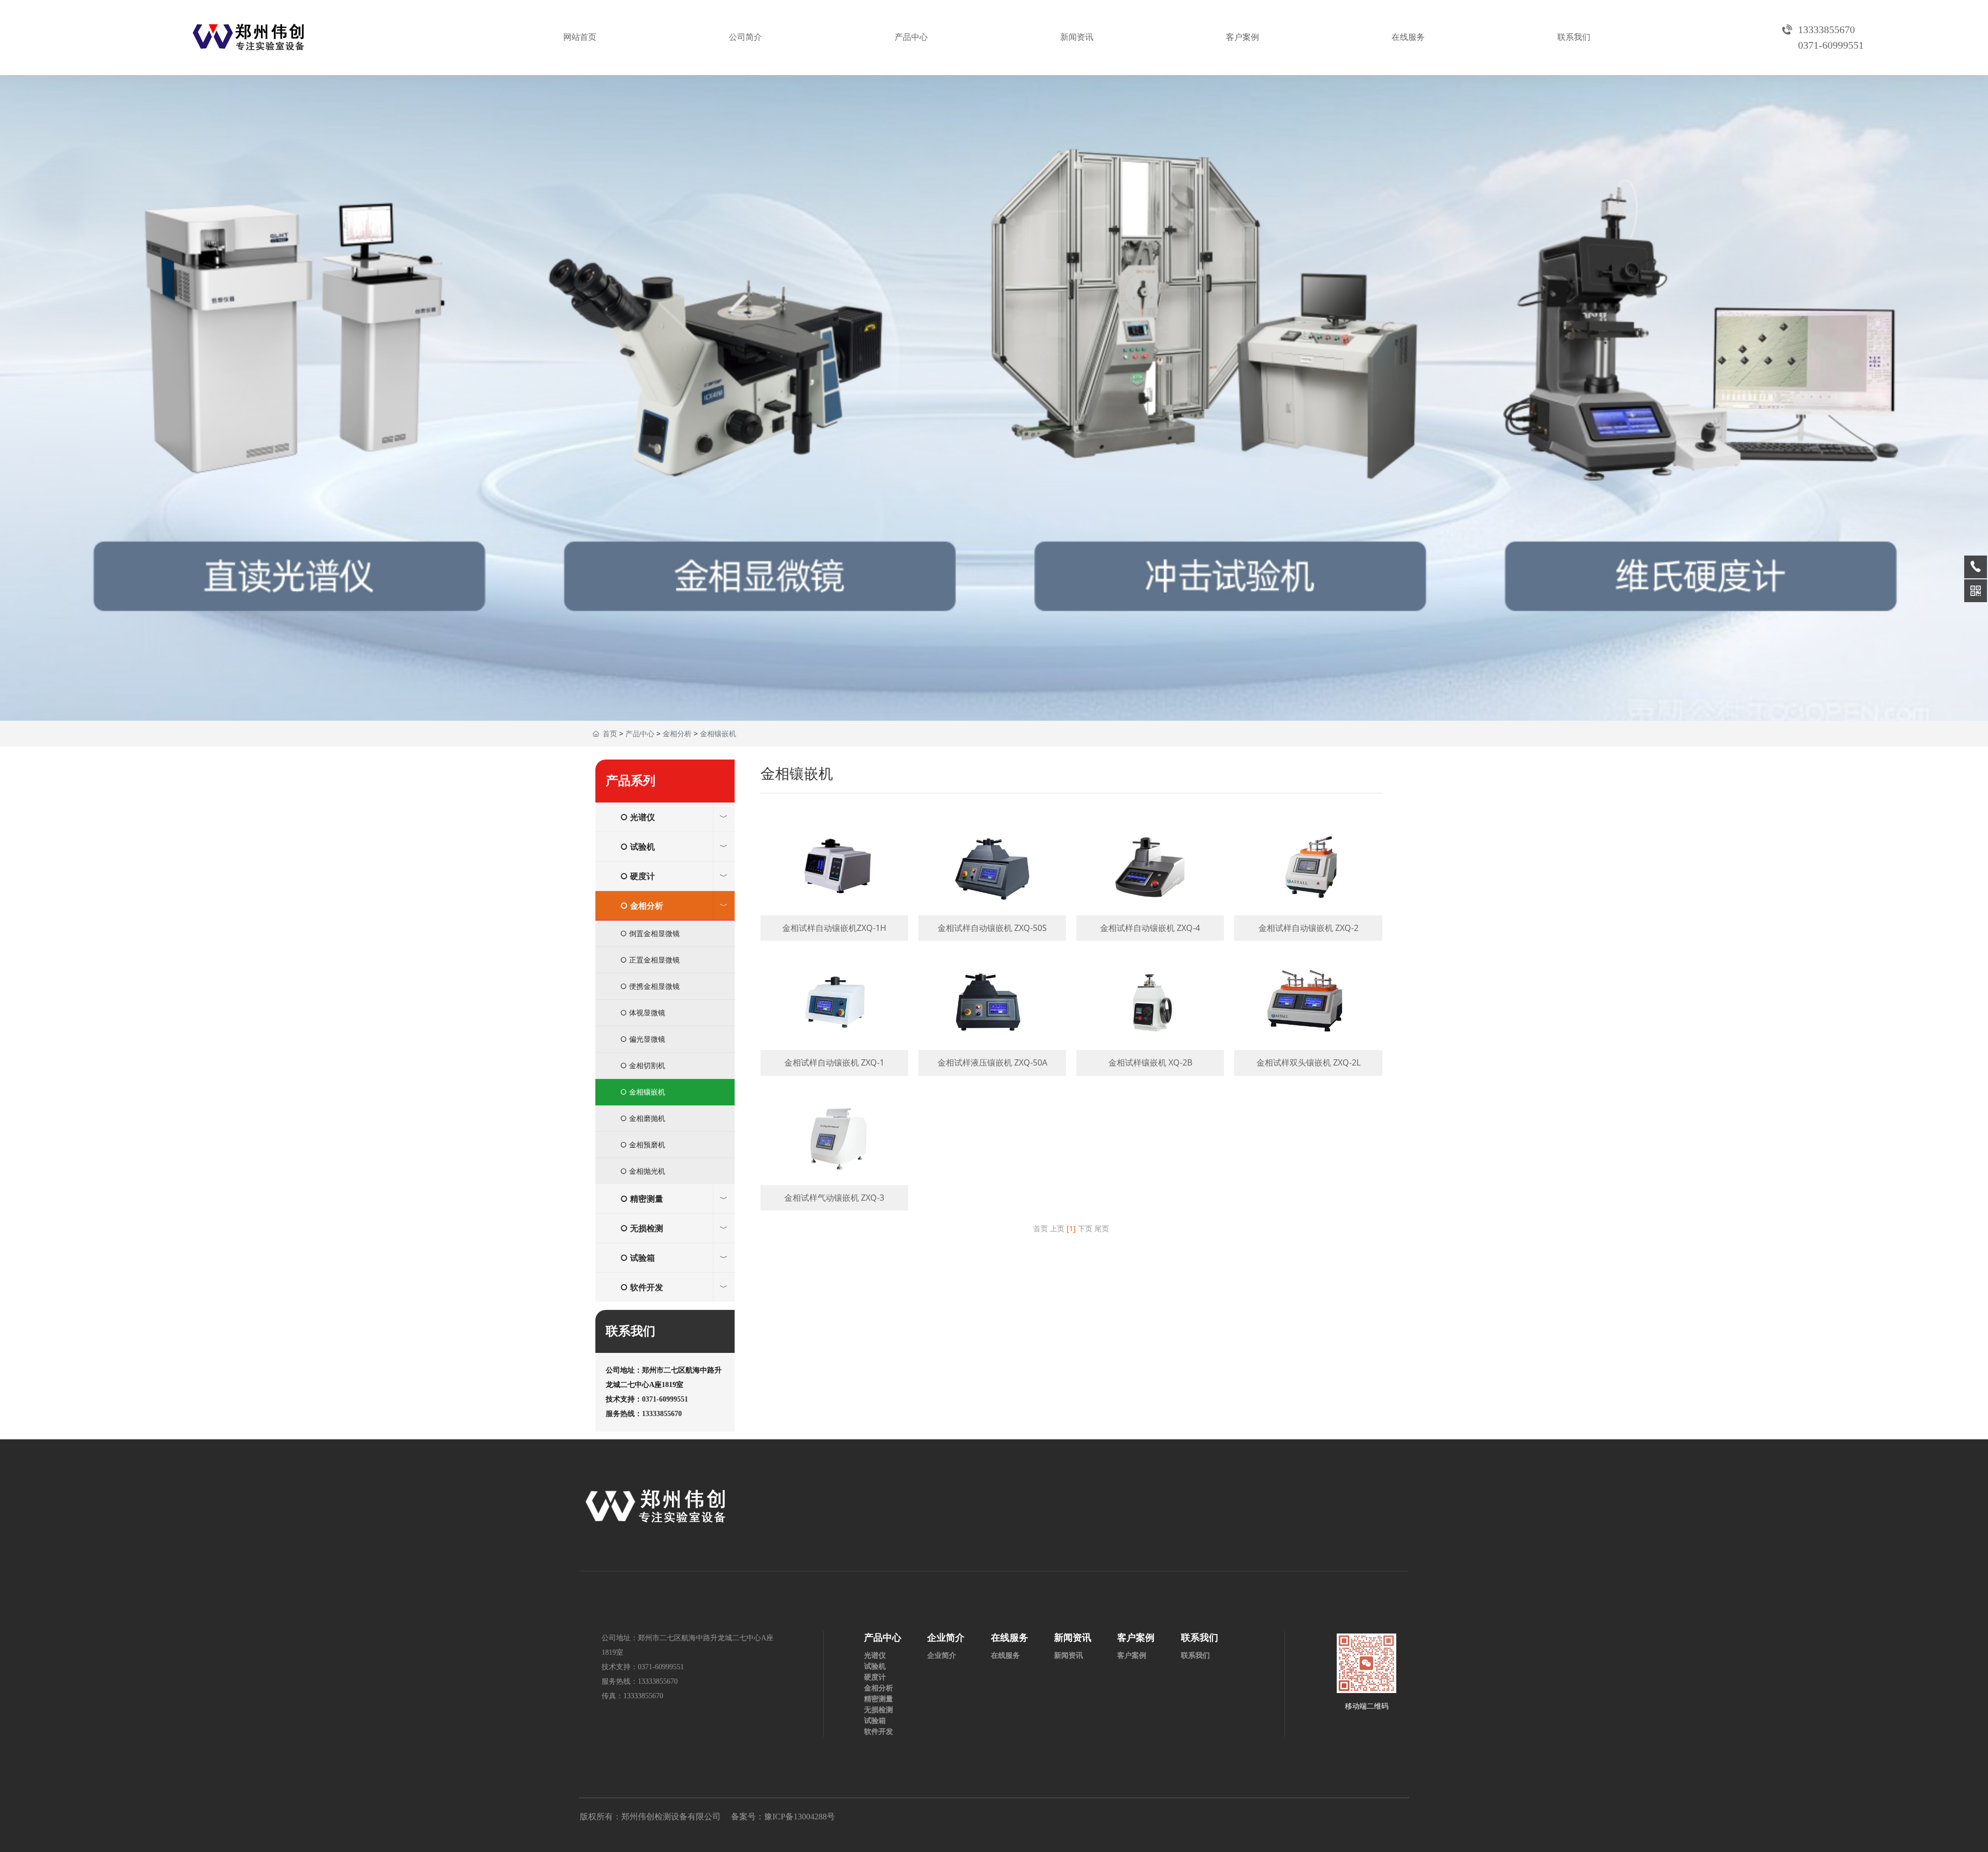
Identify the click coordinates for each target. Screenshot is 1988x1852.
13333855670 (658, 1681)
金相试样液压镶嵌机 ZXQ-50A (992, 1013)
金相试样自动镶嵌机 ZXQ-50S (992, 879)
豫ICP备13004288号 (800, 1817)
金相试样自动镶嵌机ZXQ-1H (834, 879)
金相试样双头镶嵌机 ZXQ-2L (1308, 1013)
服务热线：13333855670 (644, 1414)
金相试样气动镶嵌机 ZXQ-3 (834, 1148)
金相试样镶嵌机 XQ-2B (1150, 1013)
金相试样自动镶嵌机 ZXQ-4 (1150, 879)
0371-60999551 (665, 1399)
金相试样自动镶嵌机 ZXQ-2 (1308, 879)
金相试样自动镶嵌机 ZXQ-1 (834, 1013)
